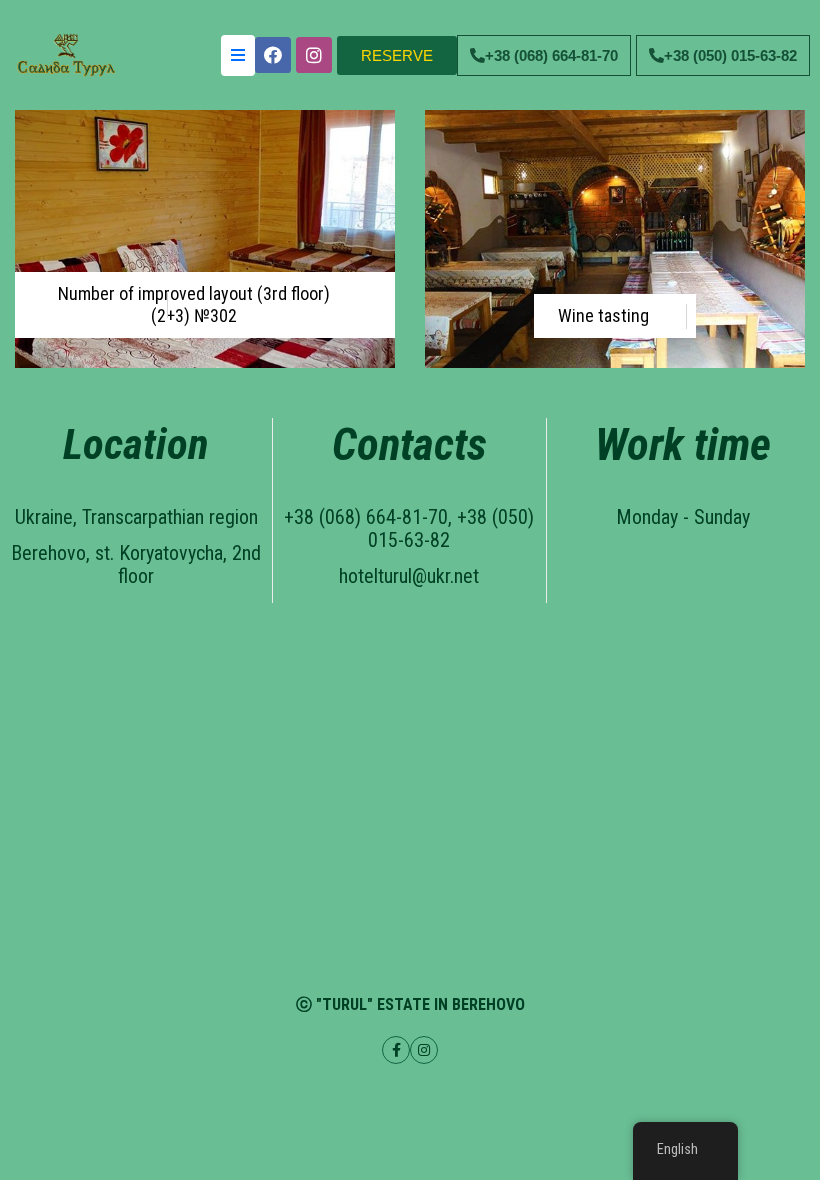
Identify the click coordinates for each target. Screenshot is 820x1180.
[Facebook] (273, 55)
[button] (397, 55)
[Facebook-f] (396, 1050)
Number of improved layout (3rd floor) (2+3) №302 (194, 304)
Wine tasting (603, 315)
